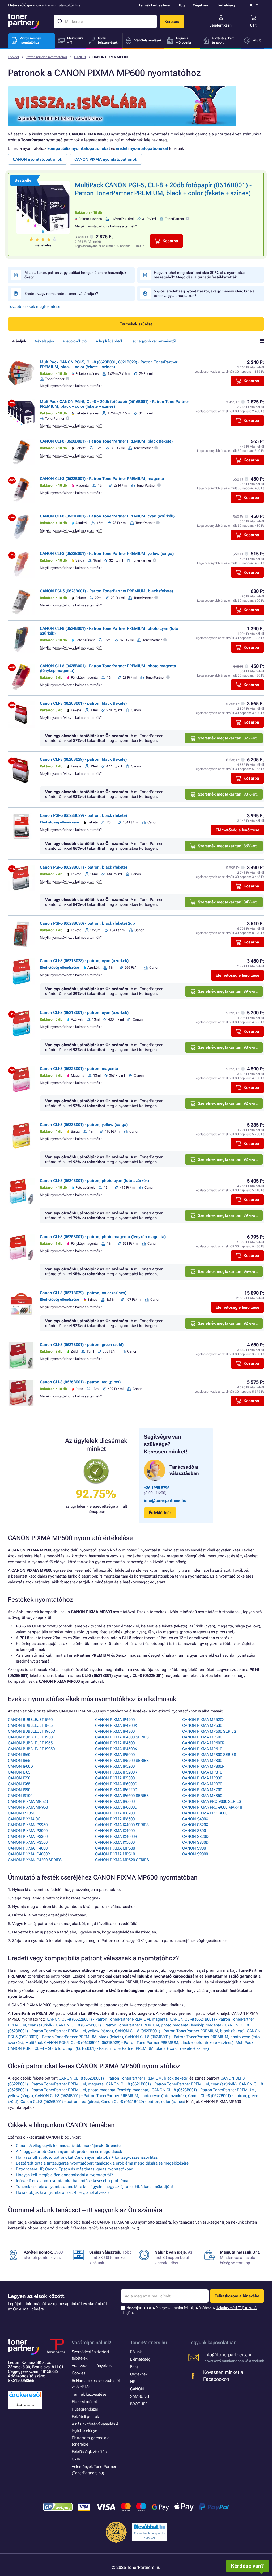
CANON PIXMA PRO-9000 (205, 1813)
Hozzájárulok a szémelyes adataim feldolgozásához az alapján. (189, 2310)
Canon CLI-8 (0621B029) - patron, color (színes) (83, 1293)
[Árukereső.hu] (25, 2397)
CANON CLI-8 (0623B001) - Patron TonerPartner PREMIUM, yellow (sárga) (107, 554)
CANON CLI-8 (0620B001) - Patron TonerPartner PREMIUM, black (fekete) (106, 441)
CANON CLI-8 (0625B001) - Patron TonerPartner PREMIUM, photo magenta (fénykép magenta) (139, 2025)
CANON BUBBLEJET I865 (30, 1725)
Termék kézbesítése (154, 5)
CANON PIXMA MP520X (203, 1720)
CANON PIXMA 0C (24, 1819)
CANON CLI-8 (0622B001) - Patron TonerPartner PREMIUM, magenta (102, 479)
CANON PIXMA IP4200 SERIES (35, 1860)
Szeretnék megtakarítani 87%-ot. (228, 738)
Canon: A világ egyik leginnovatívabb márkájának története (68, 2146)
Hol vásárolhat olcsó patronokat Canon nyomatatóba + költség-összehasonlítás (87, 2157)
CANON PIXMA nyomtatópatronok (106, 159)
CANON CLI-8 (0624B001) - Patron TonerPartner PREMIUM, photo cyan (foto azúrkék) (110, 2096)
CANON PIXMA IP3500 (28, 1842)
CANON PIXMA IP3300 (28, 1837)
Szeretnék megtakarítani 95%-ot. (228, 1272)
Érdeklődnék (160, 1513)
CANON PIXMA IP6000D (116, 1784)
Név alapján (44, 341)
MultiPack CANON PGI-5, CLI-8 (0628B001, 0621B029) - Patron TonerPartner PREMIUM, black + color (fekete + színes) (109, 364)
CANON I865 (19, 1761)
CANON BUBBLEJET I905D (32, 1731)
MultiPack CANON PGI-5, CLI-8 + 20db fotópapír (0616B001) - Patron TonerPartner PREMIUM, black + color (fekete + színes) (114, 404)
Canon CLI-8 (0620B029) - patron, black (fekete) (83, 759)
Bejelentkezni (221, 25)
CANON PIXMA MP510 (115, 1854)
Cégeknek (201, 5)
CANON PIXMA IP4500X (116, 1749)
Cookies (78, 2373)
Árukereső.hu (25, 2405)
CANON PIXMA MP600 (202, 1737)
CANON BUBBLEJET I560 (30, 1720)
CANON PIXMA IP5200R (116, 1772)
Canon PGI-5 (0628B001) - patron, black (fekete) (83, 867)
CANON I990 (19, 1790)
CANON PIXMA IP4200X (116, 1725)
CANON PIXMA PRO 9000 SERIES (212, 1801)
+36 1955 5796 (157, 1488)
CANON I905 (19, 1772)
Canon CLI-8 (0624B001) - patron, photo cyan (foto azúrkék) (94, 1181)
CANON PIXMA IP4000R (29, 1854)
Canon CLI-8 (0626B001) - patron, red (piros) (80, 1382)
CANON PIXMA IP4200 (115, 1720)
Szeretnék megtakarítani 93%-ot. (228, 794)
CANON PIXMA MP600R (203, 1743)
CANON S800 (194, 1831)
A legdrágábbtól (109, 341)
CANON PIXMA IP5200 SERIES (122, 1761)
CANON (80, 57)
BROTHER (139, 2404)
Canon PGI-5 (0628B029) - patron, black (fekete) (83, 815)
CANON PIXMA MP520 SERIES (122, 1860)
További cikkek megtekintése (34, 307)
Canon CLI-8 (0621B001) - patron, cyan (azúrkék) (84, 1013)
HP (133, 2382)
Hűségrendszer (85, 2409)
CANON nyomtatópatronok (37, 159)
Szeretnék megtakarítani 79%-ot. (228, 1215)
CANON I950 (19, 1778)
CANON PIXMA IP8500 (115, 1819)
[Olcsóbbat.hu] (150, 2527)
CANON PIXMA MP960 (28, 1807)
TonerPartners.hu (148, 2342)
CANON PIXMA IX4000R (116, 1837)
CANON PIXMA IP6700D (116, 1813)
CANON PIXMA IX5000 (115, 1842)
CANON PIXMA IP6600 (115, 1801)
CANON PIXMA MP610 (202, 1749)
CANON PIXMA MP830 (202, 1778)
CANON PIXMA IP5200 (115, 1766)
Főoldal (13, 57)
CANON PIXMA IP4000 (28, 1848)
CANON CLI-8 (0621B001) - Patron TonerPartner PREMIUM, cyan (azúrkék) (107, 516)
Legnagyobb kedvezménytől (153, 341)
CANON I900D (20, 1766)
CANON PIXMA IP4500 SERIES (122, 1737)
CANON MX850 (22, 1813)
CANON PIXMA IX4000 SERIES (122, 1825)
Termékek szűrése (136, 324)
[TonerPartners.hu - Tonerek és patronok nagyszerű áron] (24, 22)
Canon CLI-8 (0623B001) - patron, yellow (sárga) (84, 1125)
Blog (181, 5)
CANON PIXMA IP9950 (28, 1825)
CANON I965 (19, 1784)
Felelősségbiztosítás (89, 2452)
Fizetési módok (85, 2402)
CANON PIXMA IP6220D (116, 1790)
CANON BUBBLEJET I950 (30, 1737)
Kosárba (170, 241)
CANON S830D (195, 1842)
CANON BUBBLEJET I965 (30, 1743)
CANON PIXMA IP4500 (115, 1743)
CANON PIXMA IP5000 (115, 1755)
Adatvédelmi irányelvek (92, 2366)
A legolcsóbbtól (75, 341)
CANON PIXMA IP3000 (28, 1831)
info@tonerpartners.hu (165, 1500)
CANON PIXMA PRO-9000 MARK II (212, 1807)
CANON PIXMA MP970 (202, 1784)
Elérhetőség (226, 5)
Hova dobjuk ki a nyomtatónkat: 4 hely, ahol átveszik (63, 2192)
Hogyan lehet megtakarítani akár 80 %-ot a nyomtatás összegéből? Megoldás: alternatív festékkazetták (199, 275)
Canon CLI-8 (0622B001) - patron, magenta (79, 1069)
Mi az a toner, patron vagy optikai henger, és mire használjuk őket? (75, 275)
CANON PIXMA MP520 (28, 1801)
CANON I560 (19, 1755)
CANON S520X (195, 1825)
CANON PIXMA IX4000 (115, 1831)
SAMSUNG (140, 2396)
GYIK (76, 2459)
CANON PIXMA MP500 (115, 1848)
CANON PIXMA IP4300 (115, 1731)
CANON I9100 (20, 1796)
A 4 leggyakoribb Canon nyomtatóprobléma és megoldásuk (69, 2152)
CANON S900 (194, 1848)
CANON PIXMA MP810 (202, 1772)
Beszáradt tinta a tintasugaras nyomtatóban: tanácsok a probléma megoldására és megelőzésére (102, 2163)
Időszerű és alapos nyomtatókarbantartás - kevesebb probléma (72, 2181)
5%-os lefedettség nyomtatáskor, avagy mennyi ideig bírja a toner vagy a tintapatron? (204, 293)
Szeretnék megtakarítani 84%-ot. (228, 902)
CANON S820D (195, 1837)
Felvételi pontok (85, 2417)
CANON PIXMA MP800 (202, 1761)
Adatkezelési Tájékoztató (237, 2308)
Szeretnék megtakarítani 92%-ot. (228, 1103)
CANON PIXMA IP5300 (115, 1778)
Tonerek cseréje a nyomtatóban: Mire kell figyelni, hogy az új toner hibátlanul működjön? (95, 2187)
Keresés (172, 22)
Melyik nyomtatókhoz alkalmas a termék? (106, 226)
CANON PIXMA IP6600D (116, 1807)
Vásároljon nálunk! (92, 2342)
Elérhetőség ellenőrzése (237, 830)
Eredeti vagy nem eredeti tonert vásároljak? (61, 294)
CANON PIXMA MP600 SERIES (209, 1731)
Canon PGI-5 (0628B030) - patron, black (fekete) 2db (87, 923)
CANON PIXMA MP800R (203, 1766)
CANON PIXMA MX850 (202, 1796)
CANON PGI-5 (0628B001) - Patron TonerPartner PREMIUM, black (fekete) (106, 591)
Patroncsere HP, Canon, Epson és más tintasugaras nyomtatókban (75, 2169)
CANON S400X (195, 1819)
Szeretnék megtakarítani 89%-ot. (228, 991)
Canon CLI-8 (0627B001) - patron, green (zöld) (82, 1345)
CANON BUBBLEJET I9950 (31, 1749)
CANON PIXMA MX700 (202, 1790)
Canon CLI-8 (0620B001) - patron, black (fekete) (83, 703)
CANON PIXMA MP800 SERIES (209, 1755)
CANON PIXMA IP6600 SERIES (122, 1796)
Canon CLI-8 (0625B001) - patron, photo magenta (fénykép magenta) (103, 1237)
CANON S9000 (195, 1854)
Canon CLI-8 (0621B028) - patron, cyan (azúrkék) (84, 961)
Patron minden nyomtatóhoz (46, 57)
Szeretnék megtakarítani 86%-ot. (228, 846)
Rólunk (136, 2352)
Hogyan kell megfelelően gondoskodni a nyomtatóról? (64, 2175)
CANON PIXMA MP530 (202, 1725)
